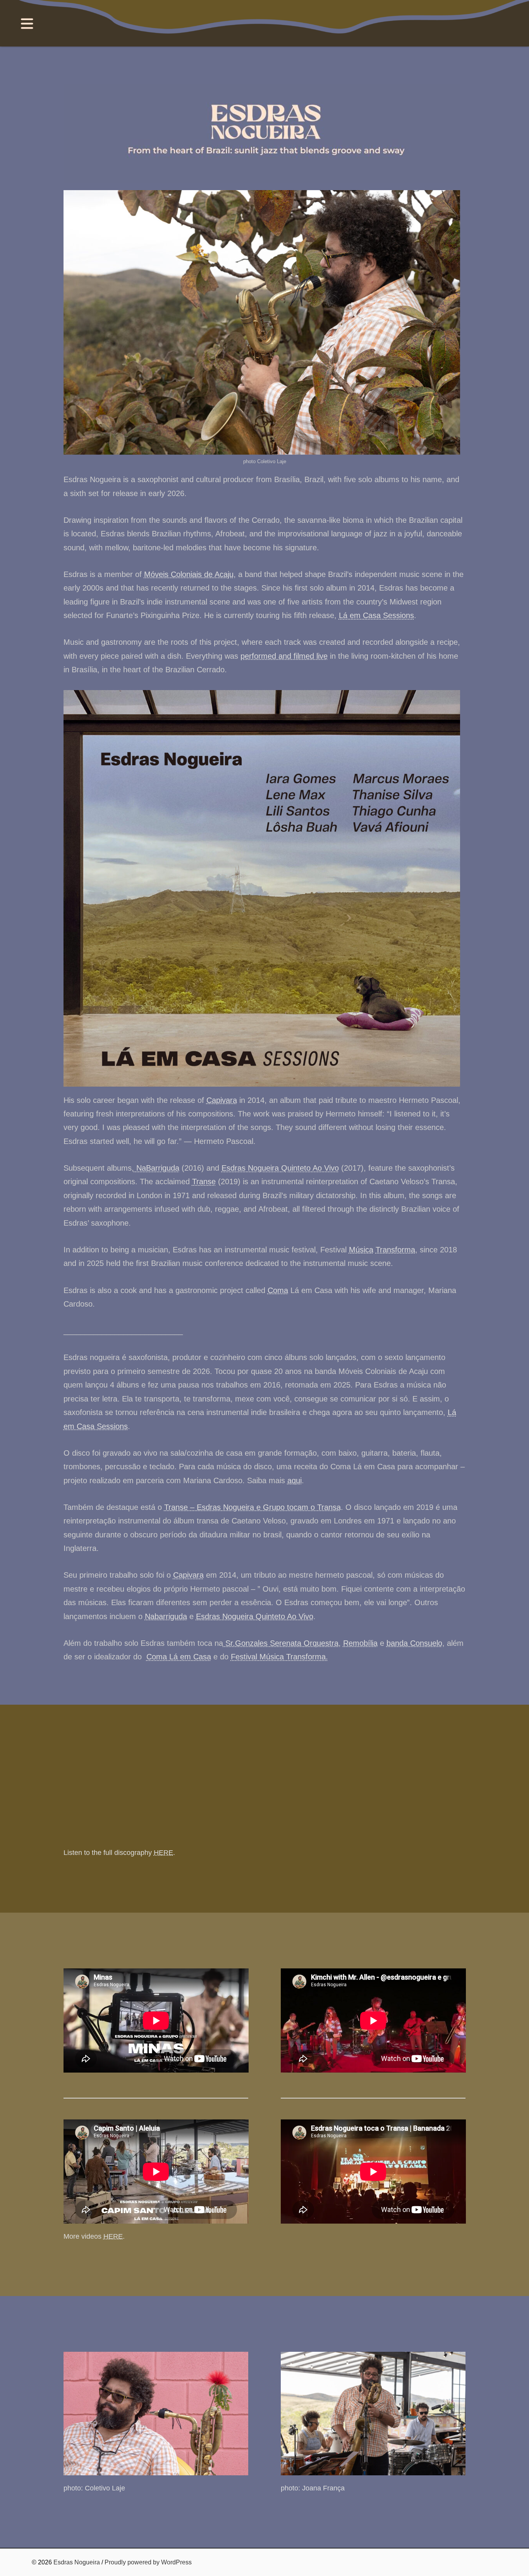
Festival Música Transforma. (279, 1657)
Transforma (395, 1250)
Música (361, 1250)
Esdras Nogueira (77, 2562)
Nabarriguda (166, 1616)
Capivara (222, 1100)
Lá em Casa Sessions (376, 615)
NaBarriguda (157, 1168)
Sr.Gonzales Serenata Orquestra (281, 1643)
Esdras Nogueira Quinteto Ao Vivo (280, 1168)
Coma (278, 1290)
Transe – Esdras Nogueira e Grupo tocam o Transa (252, 1507)
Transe (204, 1182)
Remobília (360, 1643)
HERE (163, 1853)
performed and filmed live (284, 656)
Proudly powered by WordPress (148, 2562)
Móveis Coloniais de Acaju (189, 574)
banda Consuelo (414, 1643)
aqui (295, 1480)
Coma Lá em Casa (179, 1657)
